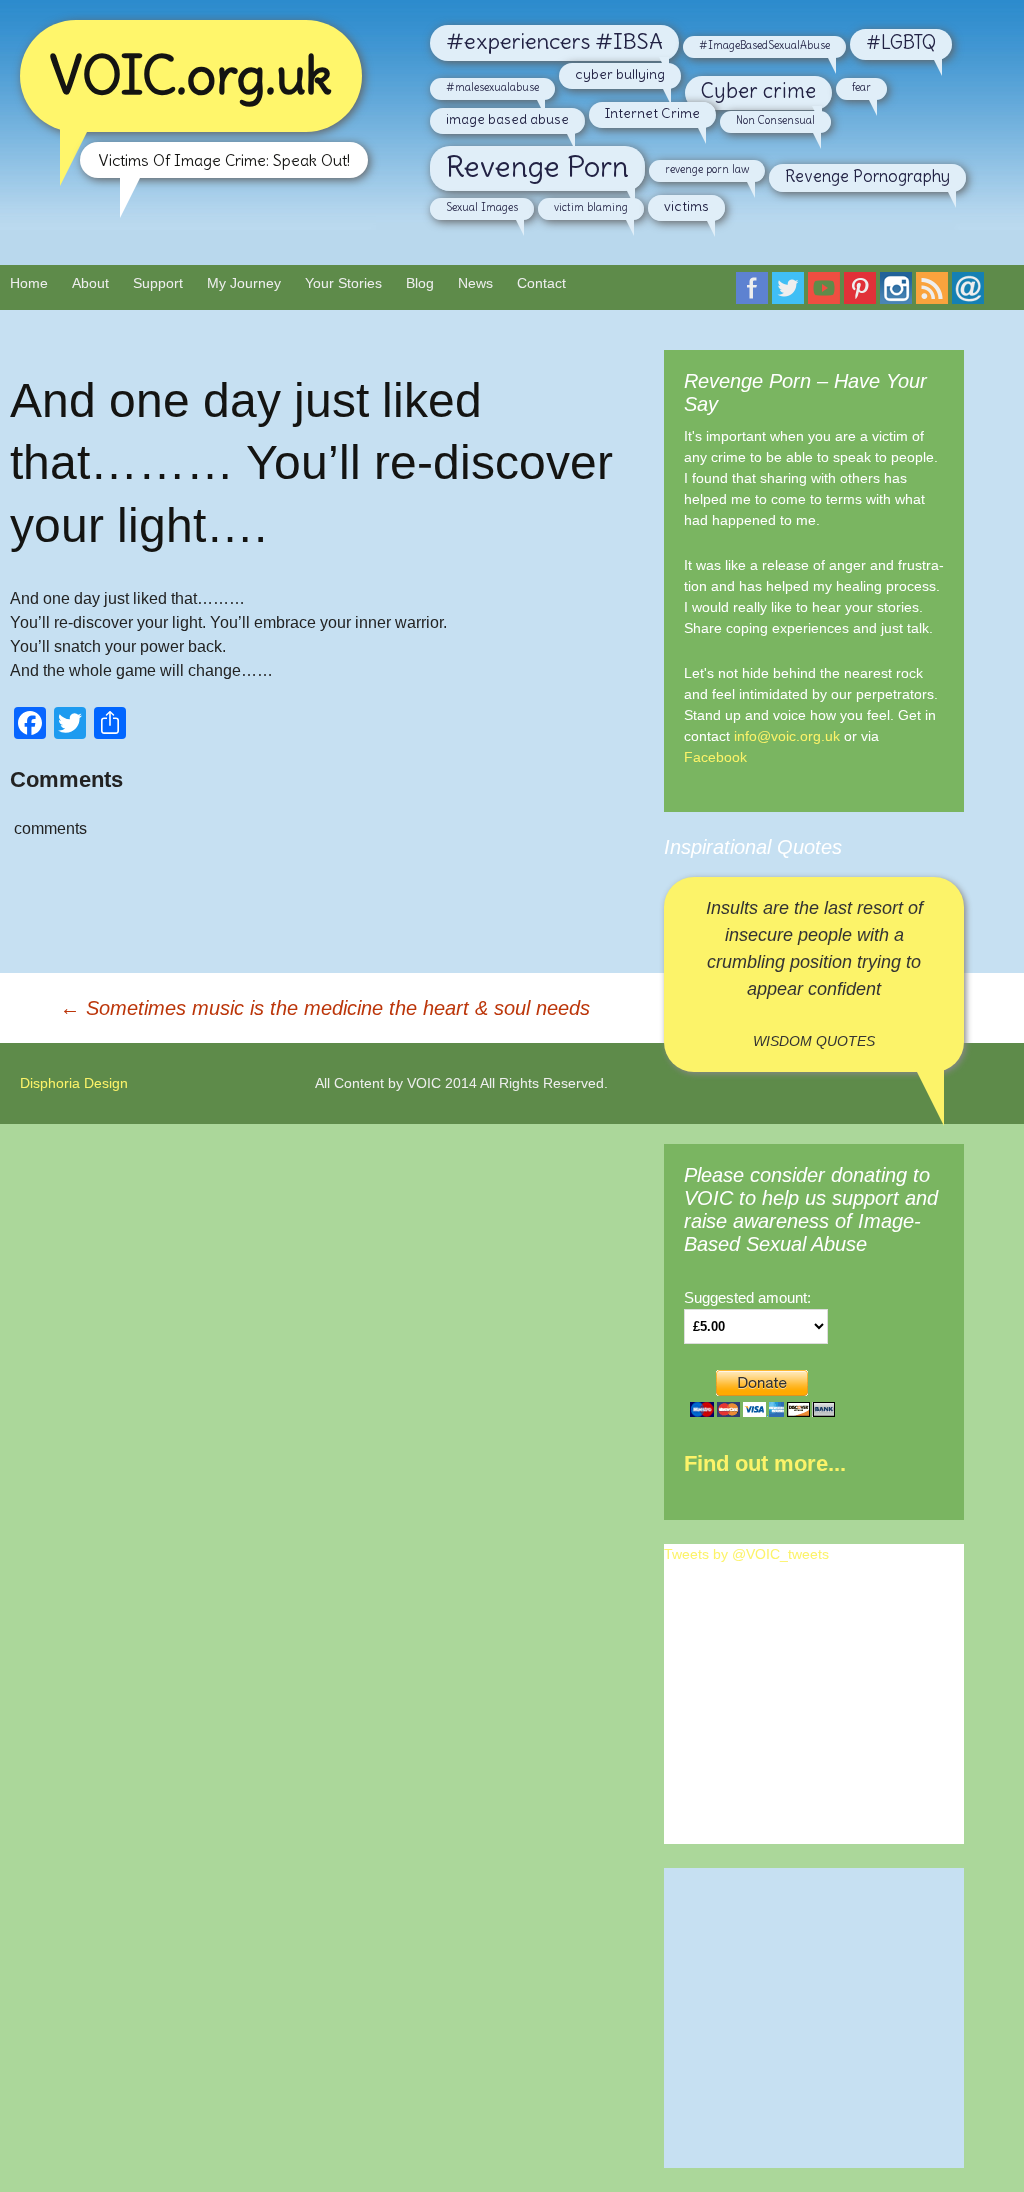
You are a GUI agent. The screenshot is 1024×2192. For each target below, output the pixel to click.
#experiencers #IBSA (554, 41)
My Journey (244, 283)
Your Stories (343, 283)
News (475, 283)
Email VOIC (968, 290)
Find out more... (765, 1463)
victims (686, 206)
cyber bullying (620, 74)
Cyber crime (758, 91)
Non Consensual (775, 120)
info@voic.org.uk (787, 736)
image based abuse (507, 119)
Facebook (715, 757)
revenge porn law (707, 169)
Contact (541, 283)
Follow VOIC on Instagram (896, 290)
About (90, 283)
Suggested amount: (747, 1298)
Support (158, 283)
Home (29, 283)
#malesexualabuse (492, 87)
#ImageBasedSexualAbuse (764, 45)
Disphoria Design (74, 1083)
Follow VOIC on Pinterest (860, 290)
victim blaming (591, 207)
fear (861, 87)
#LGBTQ (901, 42)
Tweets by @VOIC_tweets (746, 1554)
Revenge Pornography (867, 176)
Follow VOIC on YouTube (824, 290)
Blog (420, 283)
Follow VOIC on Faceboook (752, 290)
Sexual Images (482, 207)
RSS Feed (932, 290)
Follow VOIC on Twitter (788, 290)
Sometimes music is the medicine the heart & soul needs (325, 1008)
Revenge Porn (537, 166)
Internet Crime (652, 113)
